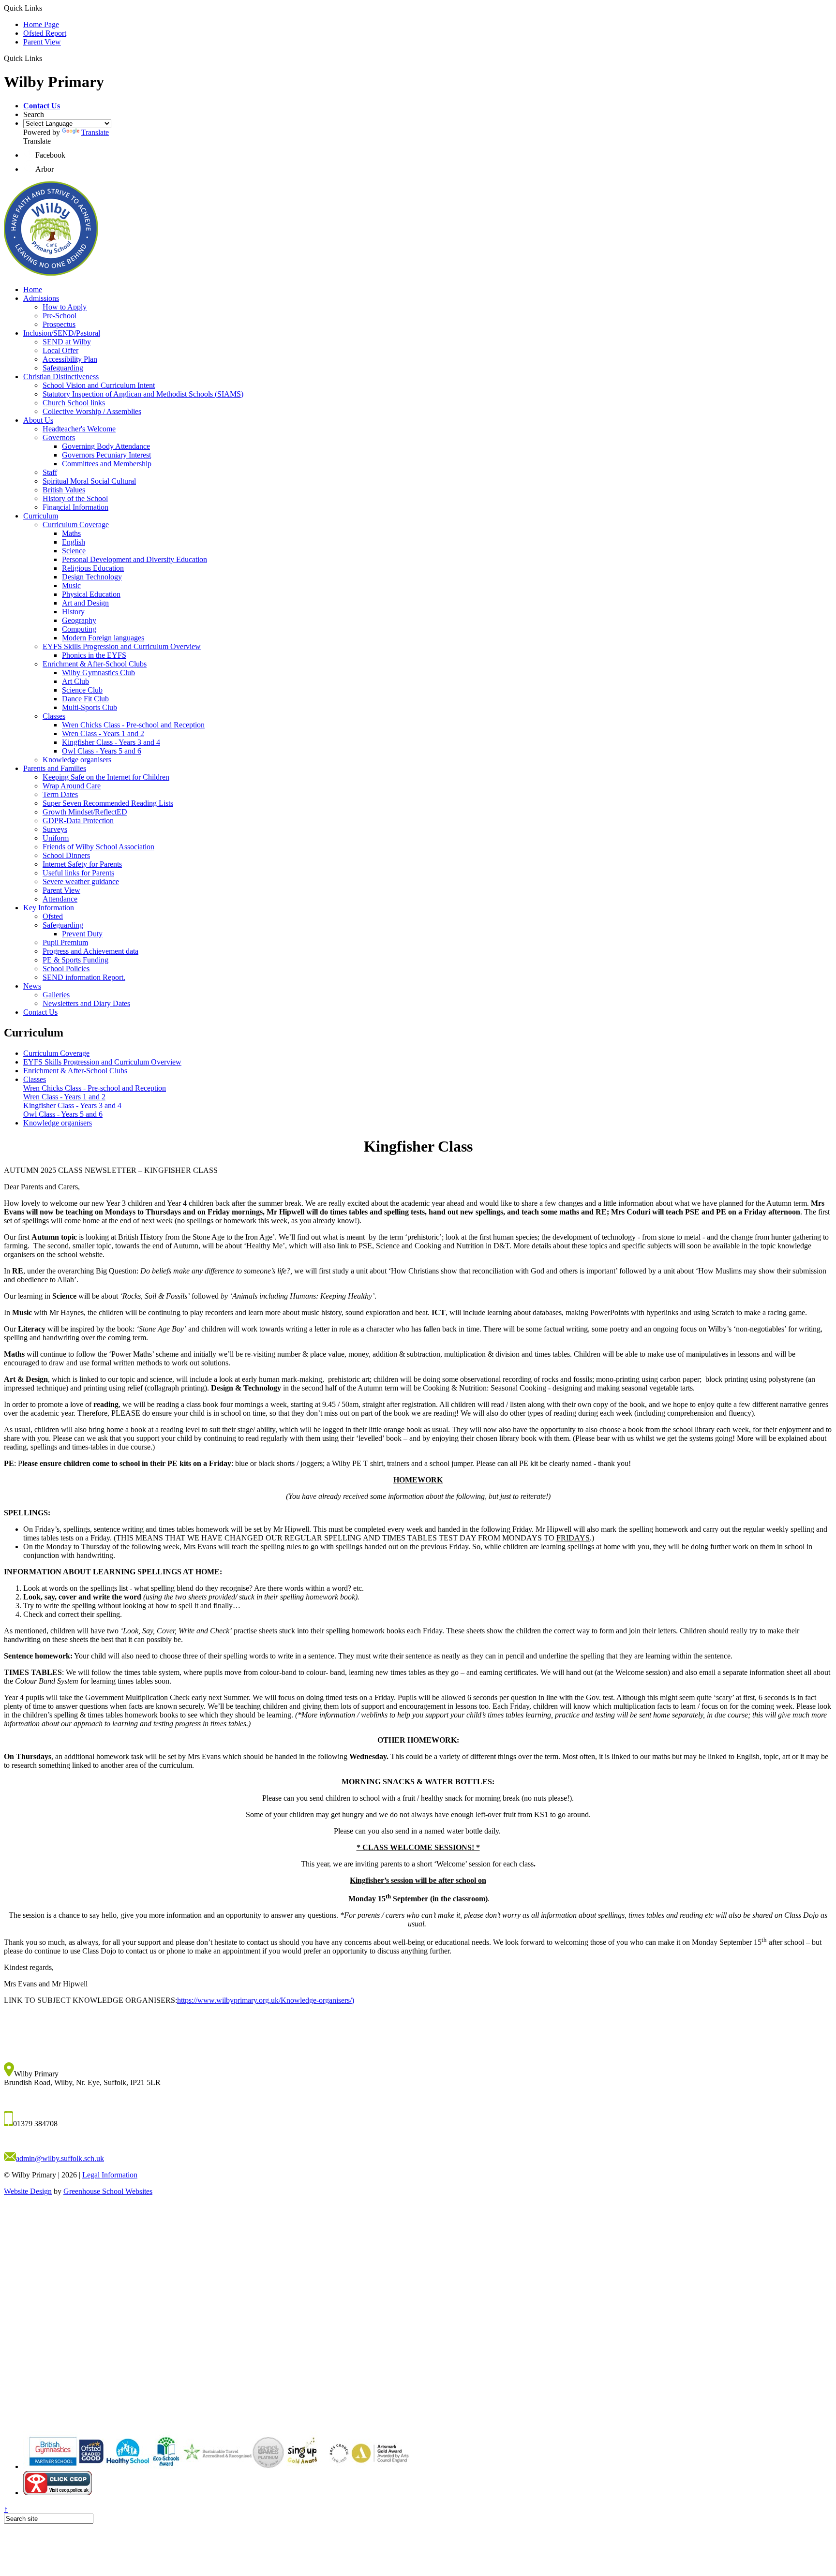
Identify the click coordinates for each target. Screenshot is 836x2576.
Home (33, 289)
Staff (50, 472)
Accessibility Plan (70, 359)
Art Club (75, 681)
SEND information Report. (84, 977)
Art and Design (85, 603)
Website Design (28, 2191)
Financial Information (75, 507)
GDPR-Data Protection (78, 821)
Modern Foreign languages (103, 638)
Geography (79, 620)
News (32, 986)
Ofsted (53, 916)
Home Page (41, 24)
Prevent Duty (82, 934)
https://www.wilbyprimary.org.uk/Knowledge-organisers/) (266, 2000)
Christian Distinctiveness (61, 377)
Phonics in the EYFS (94, 655)
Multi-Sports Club (90, 707)
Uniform (56, 838)
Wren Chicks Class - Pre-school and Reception (133, 725)
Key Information (49, 908)
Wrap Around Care (72, 786)
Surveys (55, 829)
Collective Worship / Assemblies (92, 411)
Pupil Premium (65, 942)
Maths (71, 533)
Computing (79, 629)
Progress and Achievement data (90, 951)
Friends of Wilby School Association (98, 847)
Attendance (60, 899)
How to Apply (65, 307)
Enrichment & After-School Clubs (95, 664)
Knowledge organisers (77, 760)
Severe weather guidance (81, 881)
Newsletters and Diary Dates (86, 1003)
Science (74, 551)
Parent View (42, 42)
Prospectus (59, 324)
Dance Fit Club (85, 699)
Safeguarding (63, 368)
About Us (38, 420)
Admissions (41, 298)
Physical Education (91, 594)
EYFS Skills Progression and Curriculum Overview (122, 646)
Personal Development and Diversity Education (134, 559)
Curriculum (41, 516)
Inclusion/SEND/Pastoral (62, 333)
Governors (59, 437)
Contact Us (40, 1012)
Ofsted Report (45, 33)
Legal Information (110, 2175)
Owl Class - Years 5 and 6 (102, 751)
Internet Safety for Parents (82, 864)
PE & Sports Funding (75, 960)
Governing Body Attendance (106, 446)
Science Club (82, 690)
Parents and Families (55, 768)
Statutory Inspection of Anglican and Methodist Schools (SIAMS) (143, 394)
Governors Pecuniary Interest (106, 455)
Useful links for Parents (78, 873)
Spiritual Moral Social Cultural (89, 481)
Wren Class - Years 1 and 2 (103, 733)
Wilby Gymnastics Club (98, 673)
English (74, 542)
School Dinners (66, 855)
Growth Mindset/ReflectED (85, 812)
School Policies (66, 969)
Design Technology (92, 577)
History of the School (75, 498)
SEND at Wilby (67, 342)
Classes (54, 716)
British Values (64, 490)
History (73, 612)
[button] (42, 106)
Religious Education (93, 568)
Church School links (74, 403)
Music (71, 585)
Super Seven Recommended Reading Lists (108, 803)
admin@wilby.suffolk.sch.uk (60, 2158)
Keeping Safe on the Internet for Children (106, 777)
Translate (95, 132)
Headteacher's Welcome (79, 429)
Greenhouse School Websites (108, 2191)
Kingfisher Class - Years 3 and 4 (111, 742)
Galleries (56, 995)
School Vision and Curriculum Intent (99, 385)
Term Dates (60, 794)
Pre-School (60, 316)
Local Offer (60, 350)
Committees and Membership (107, 464)
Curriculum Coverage (76, 525)
